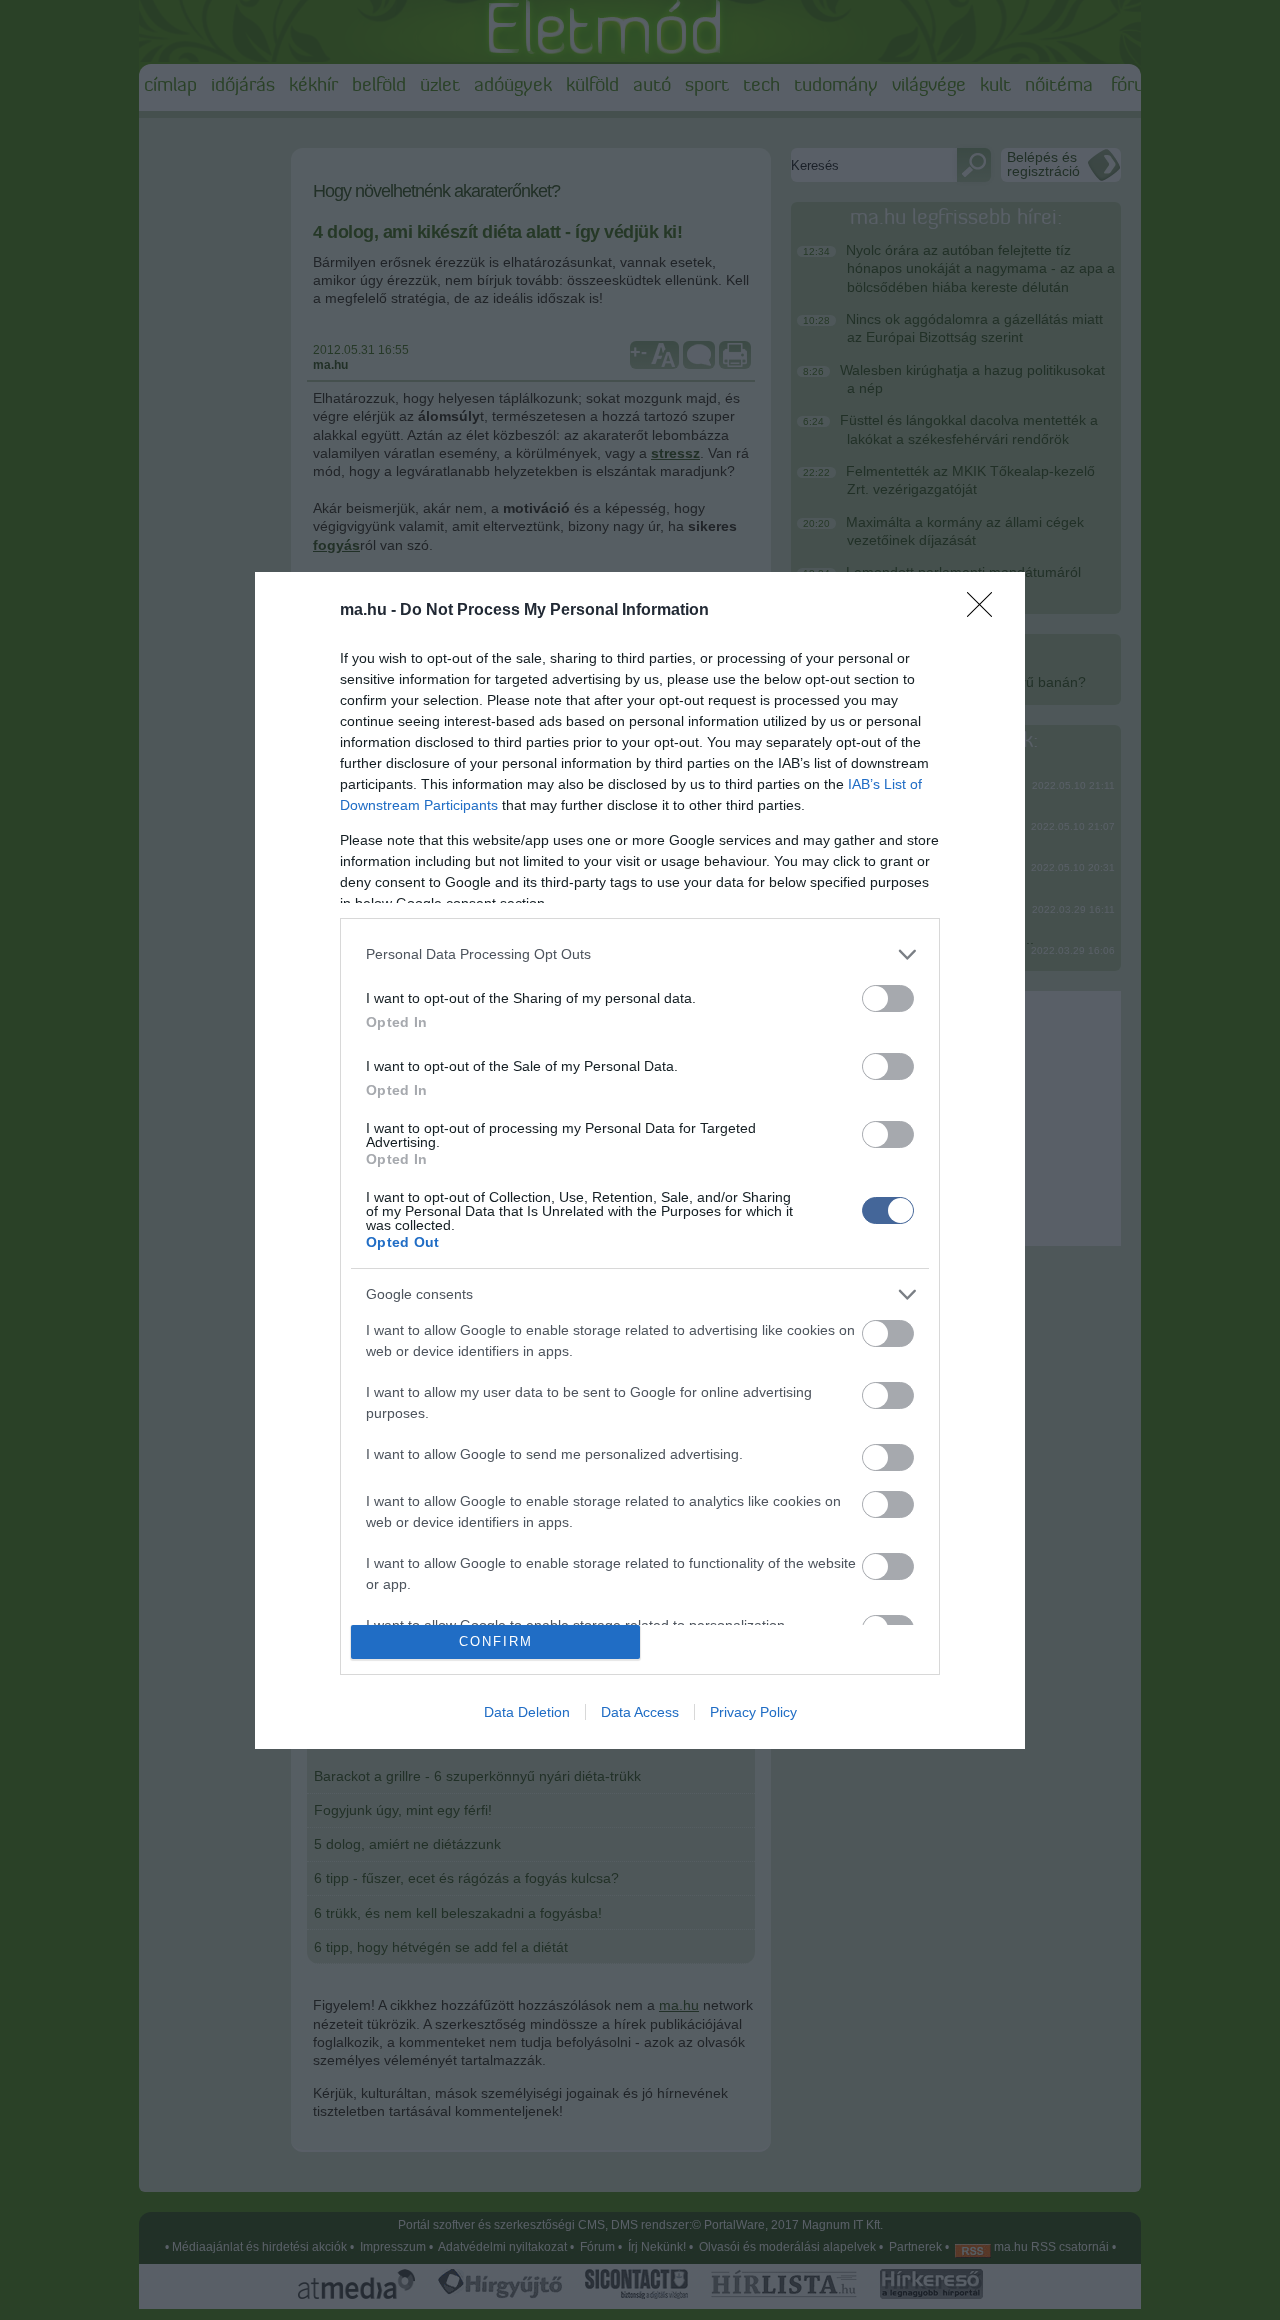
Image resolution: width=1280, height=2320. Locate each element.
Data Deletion (527, 1712)
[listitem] (640, 954)
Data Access (640, 1712)
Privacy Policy (753, 1712)
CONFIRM (496, 1641)
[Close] (986, 611)
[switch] (888, 998)
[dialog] (640, 1160)
